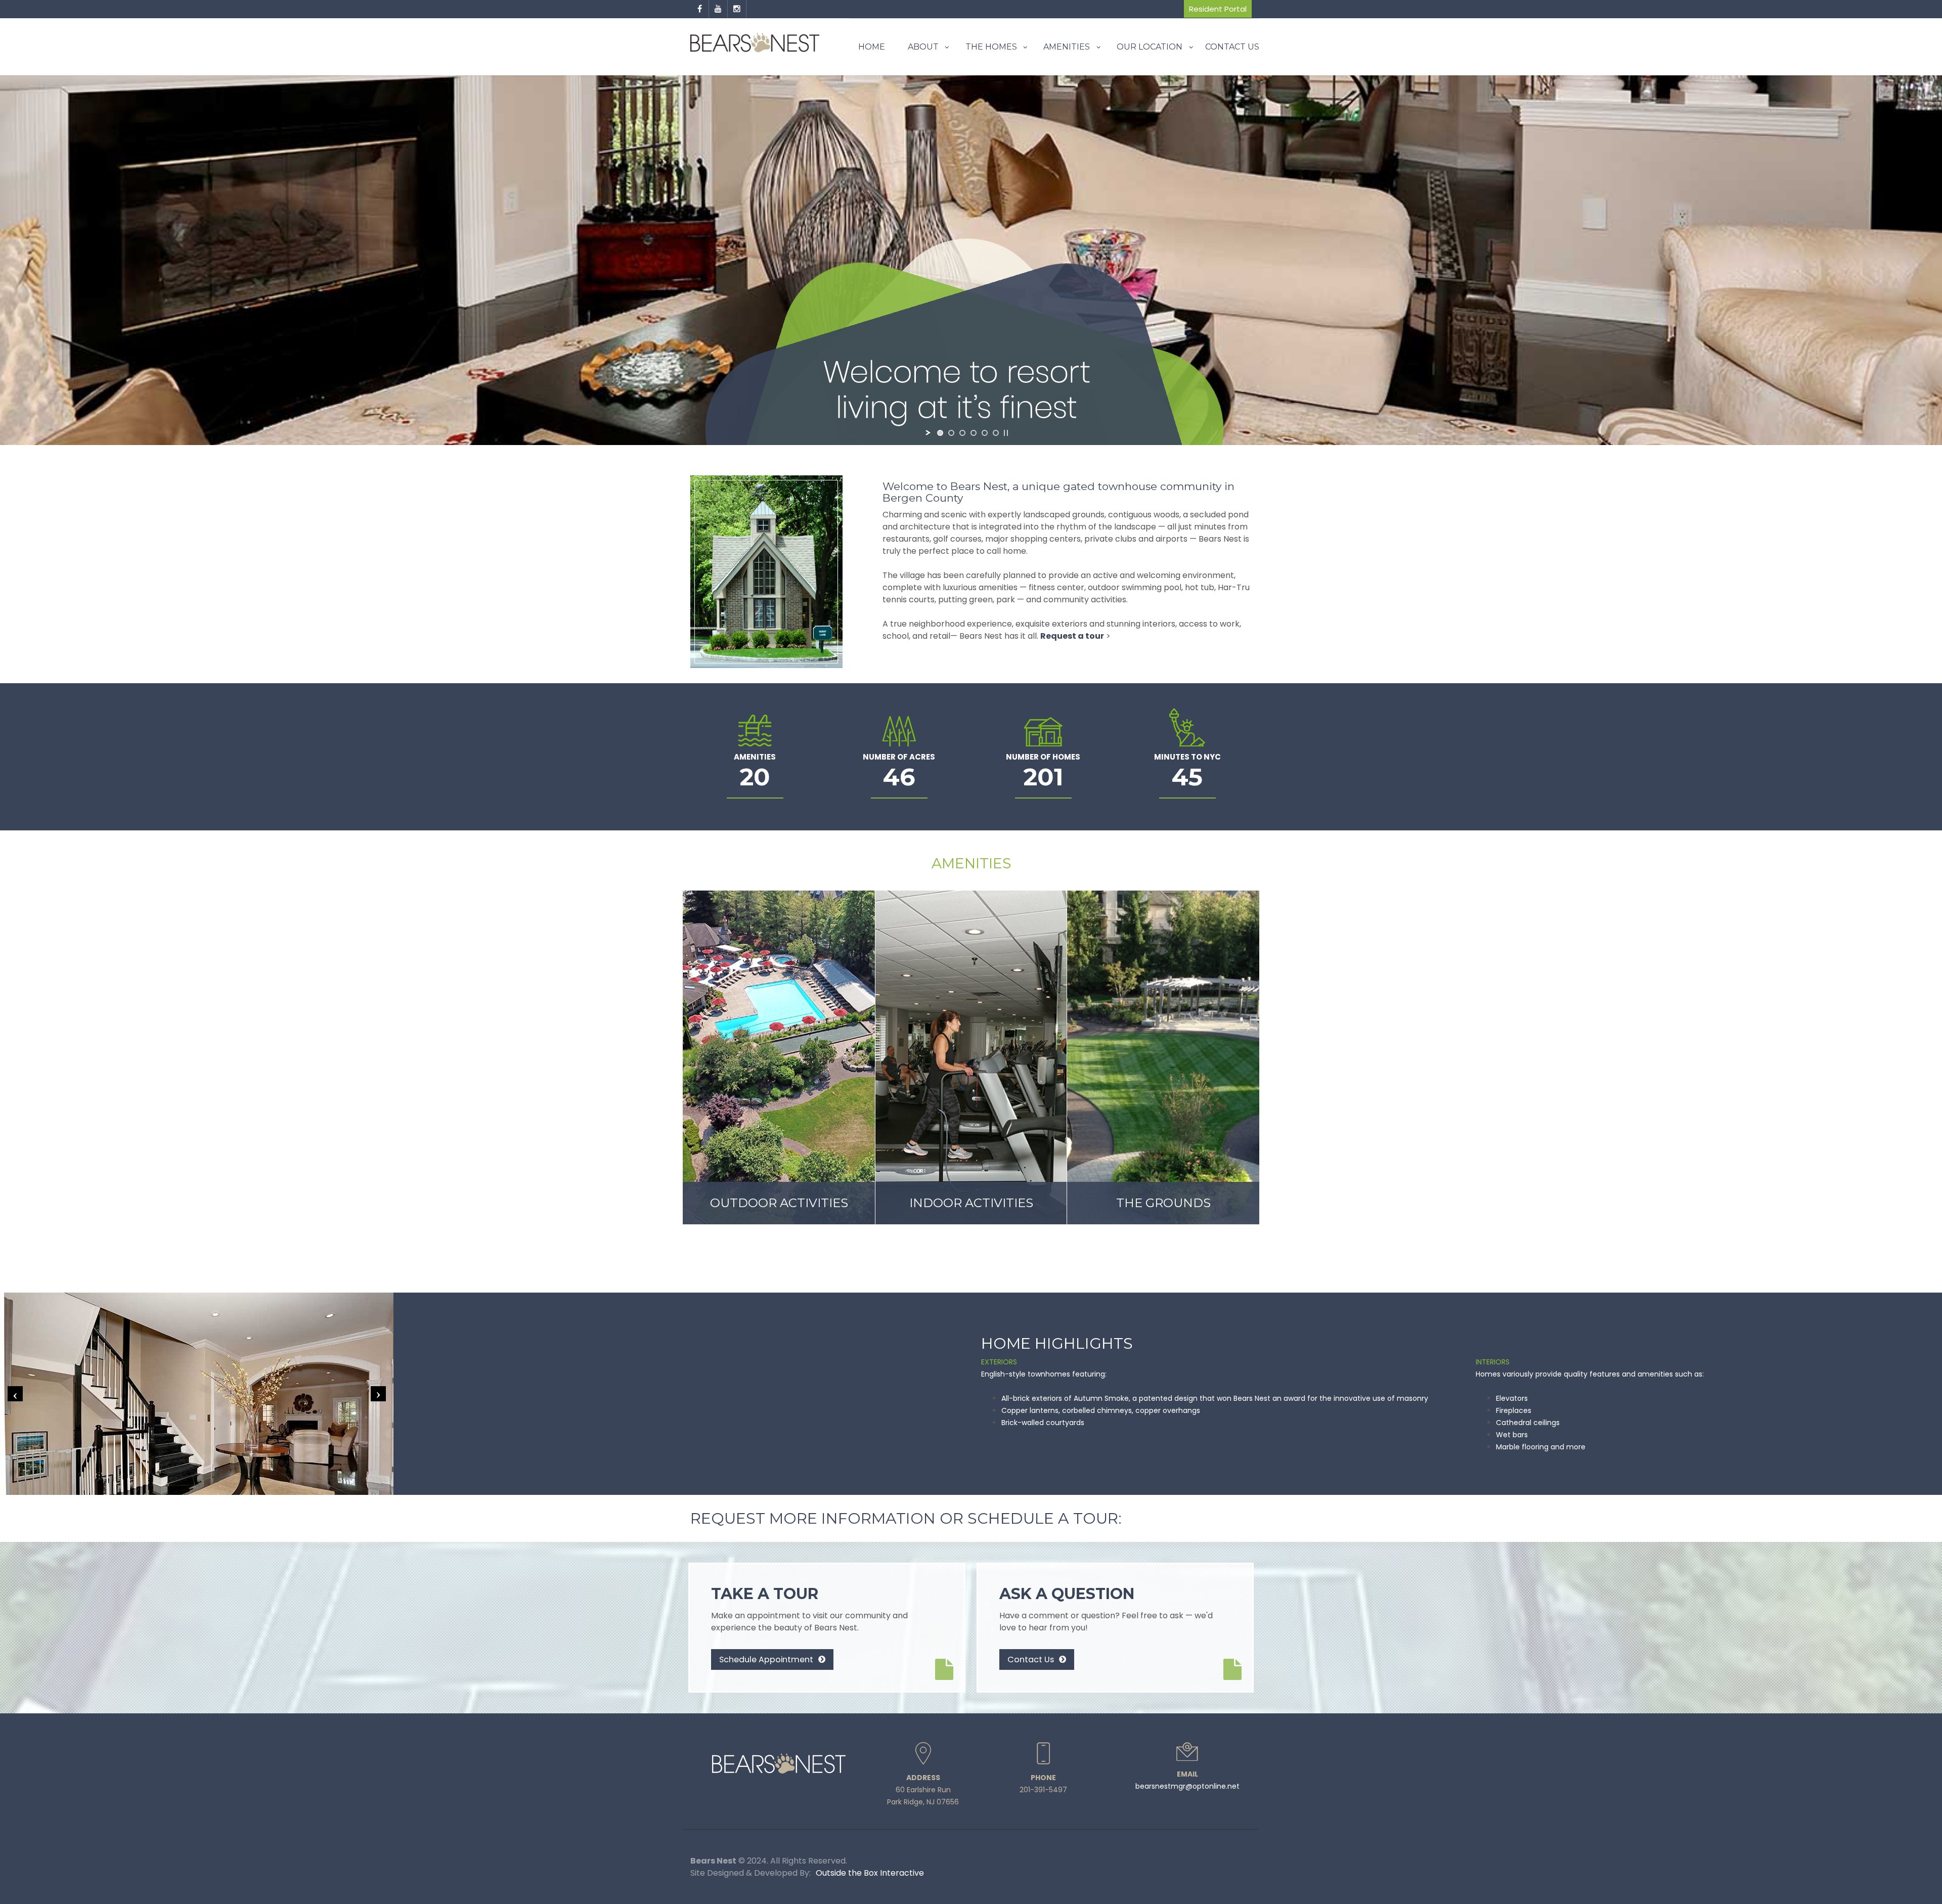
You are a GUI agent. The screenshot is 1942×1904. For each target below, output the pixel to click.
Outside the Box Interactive (870, 1873)
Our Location (1150, 47)
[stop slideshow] (1006, 433)
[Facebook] (700, 9)
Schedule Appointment (767, 1659)
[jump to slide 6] (996, 433)
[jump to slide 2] (951, 433)
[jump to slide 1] (940, 433)
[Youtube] (718, 9)
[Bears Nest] (755, 43)
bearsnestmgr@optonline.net (1187, 1786)
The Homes (991, 47)
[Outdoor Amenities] (779, 1057)
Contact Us (1232, 47)
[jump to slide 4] (974, 433)
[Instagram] (737, 9)
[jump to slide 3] (962, 433)
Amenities (1067, 47)
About (923, 47)
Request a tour (1072, 636)
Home (872, 47)
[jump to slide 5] (985, 433)
